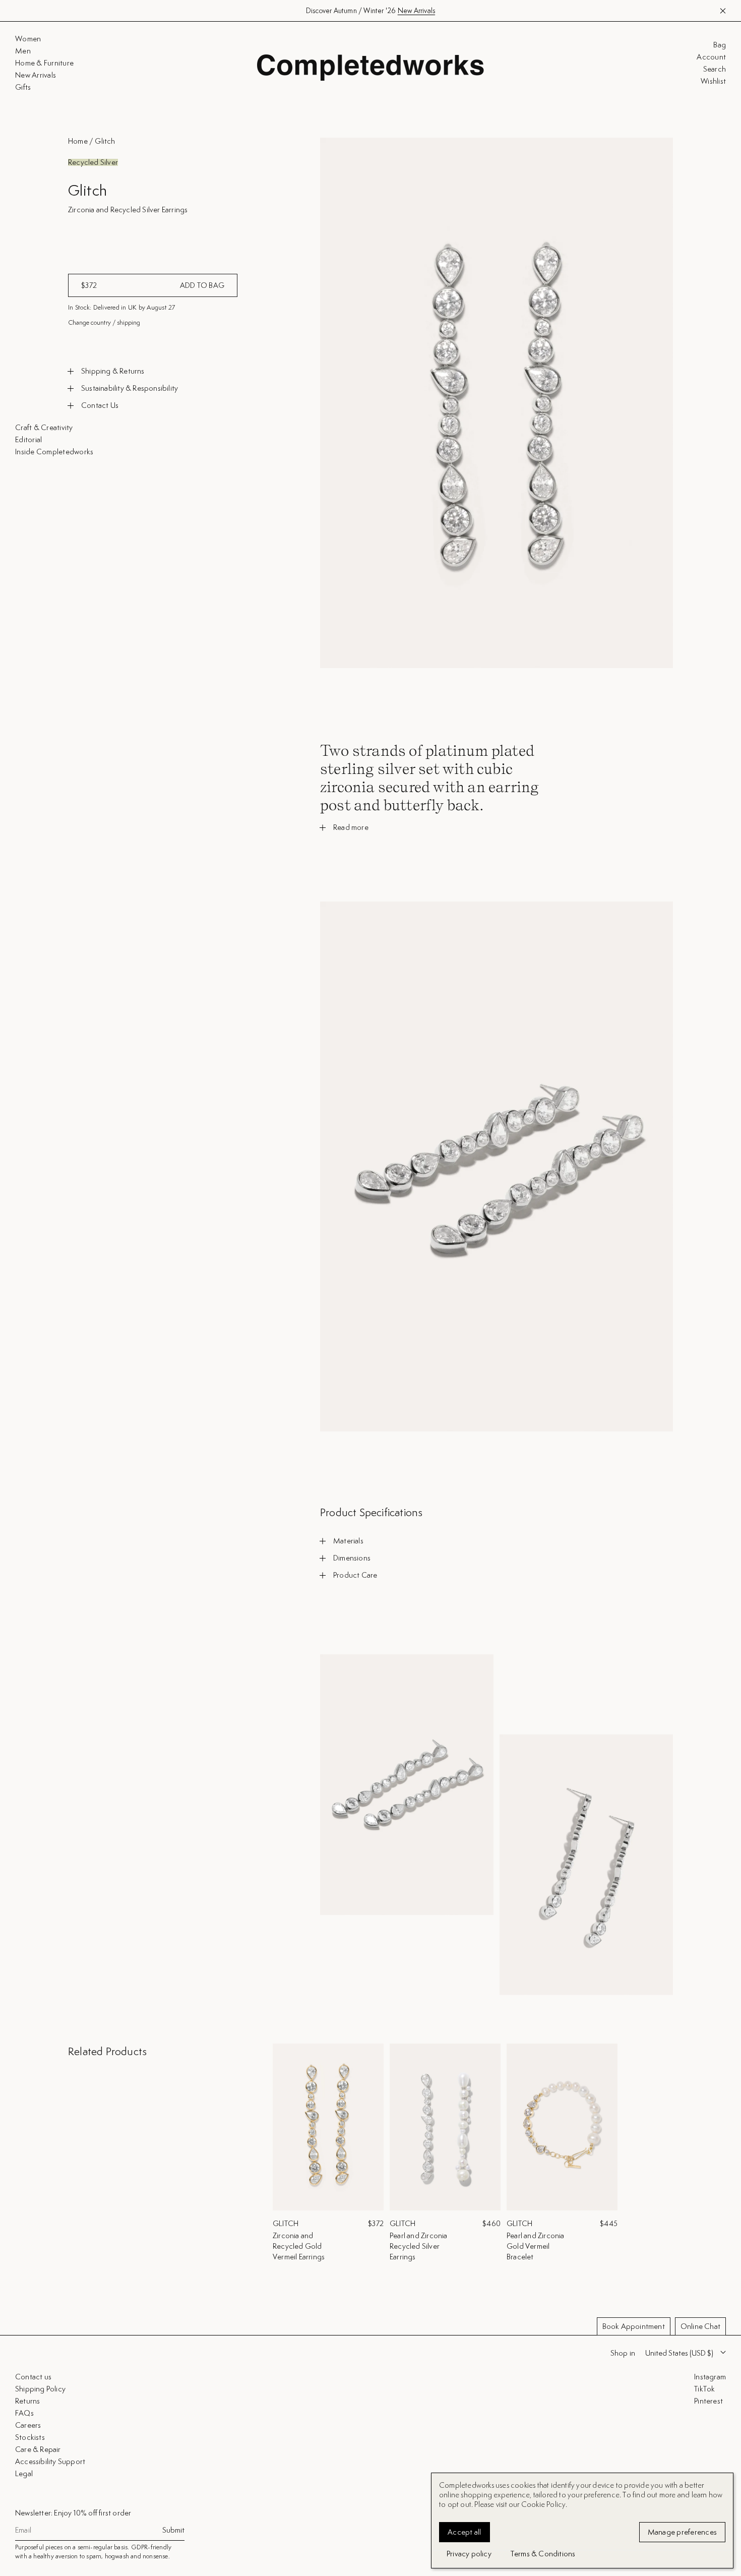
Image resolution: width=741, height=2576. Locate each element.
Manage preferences (683, 2532)
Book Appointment (634, 2326)
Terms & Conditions (543, 2554)
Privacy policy (469, 2554)
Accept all (465, 2532)
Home (78, 141)
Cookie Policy (544, 2504)
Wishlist (713, 81)
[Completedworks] (371, 68)
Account (711, 57)
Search (715, 69)
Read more (351, 827)
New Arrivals (416, 11)
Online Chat (700, 2326)
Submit (173, 2530)
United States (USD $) (679, 2353)
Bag (720, 45)
